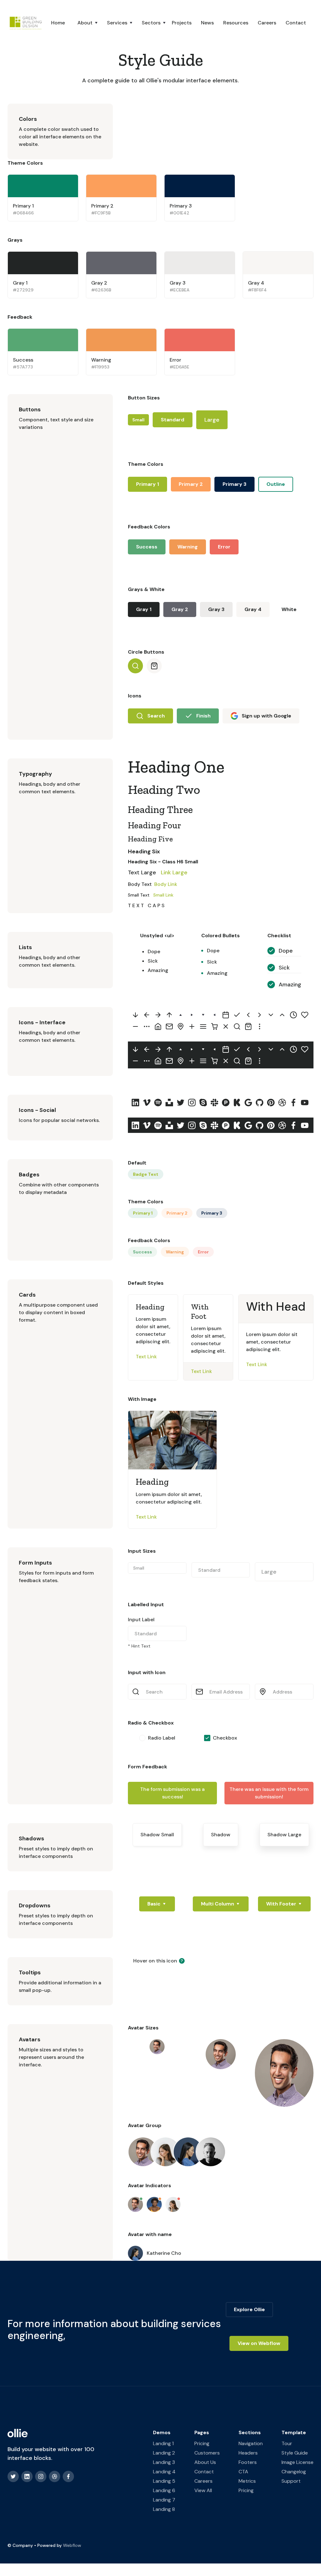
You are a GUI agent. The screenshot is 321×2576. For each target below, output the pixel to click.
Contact (296, 23)
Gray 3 (216, 609)
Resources (236, 23)
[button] (81, 23)
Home (58, 23)
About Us (205, 2462)
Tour (287, 2443)
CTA (243, 2472)
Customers (207, 2453)
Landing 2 (164, 2453)
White (289, 609)
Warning (188, 547)
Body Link (166, 884)
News (207, 23)
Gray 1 (144, 609)
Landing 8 (164, 2509)
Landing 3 (164, 2462)
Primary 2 (191, 484)
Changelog (294, 2472)
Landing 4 (164, 2472)
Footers (248, 2462)
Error (224, 547)
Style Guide (295, 2453)
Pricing (202, 2443)
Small (138, 420)
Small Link (163, 895)
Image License (297, 2462)
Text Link (146, 1357)
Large (212, 420)
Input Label (141, 1620)
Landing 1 (163, 2443)
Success (147, 547)
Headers (248, 2453)
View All (203, 2490)
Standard (173, 420)
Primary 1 (147, 484)
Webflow (72, 2545)
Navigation (251, 2443)
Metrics (247, 2481)
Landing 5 (164, 2481)
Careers (267, 23)
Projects (182, 23)
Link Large (174, 872)
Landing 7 (164, 2500)
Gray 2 (180, 609)
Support (291, 2481)
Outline (276, 484)
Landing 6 (164, 2490)
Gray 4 (253, 609)
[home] (25, 23)
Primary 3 (234, 484)
